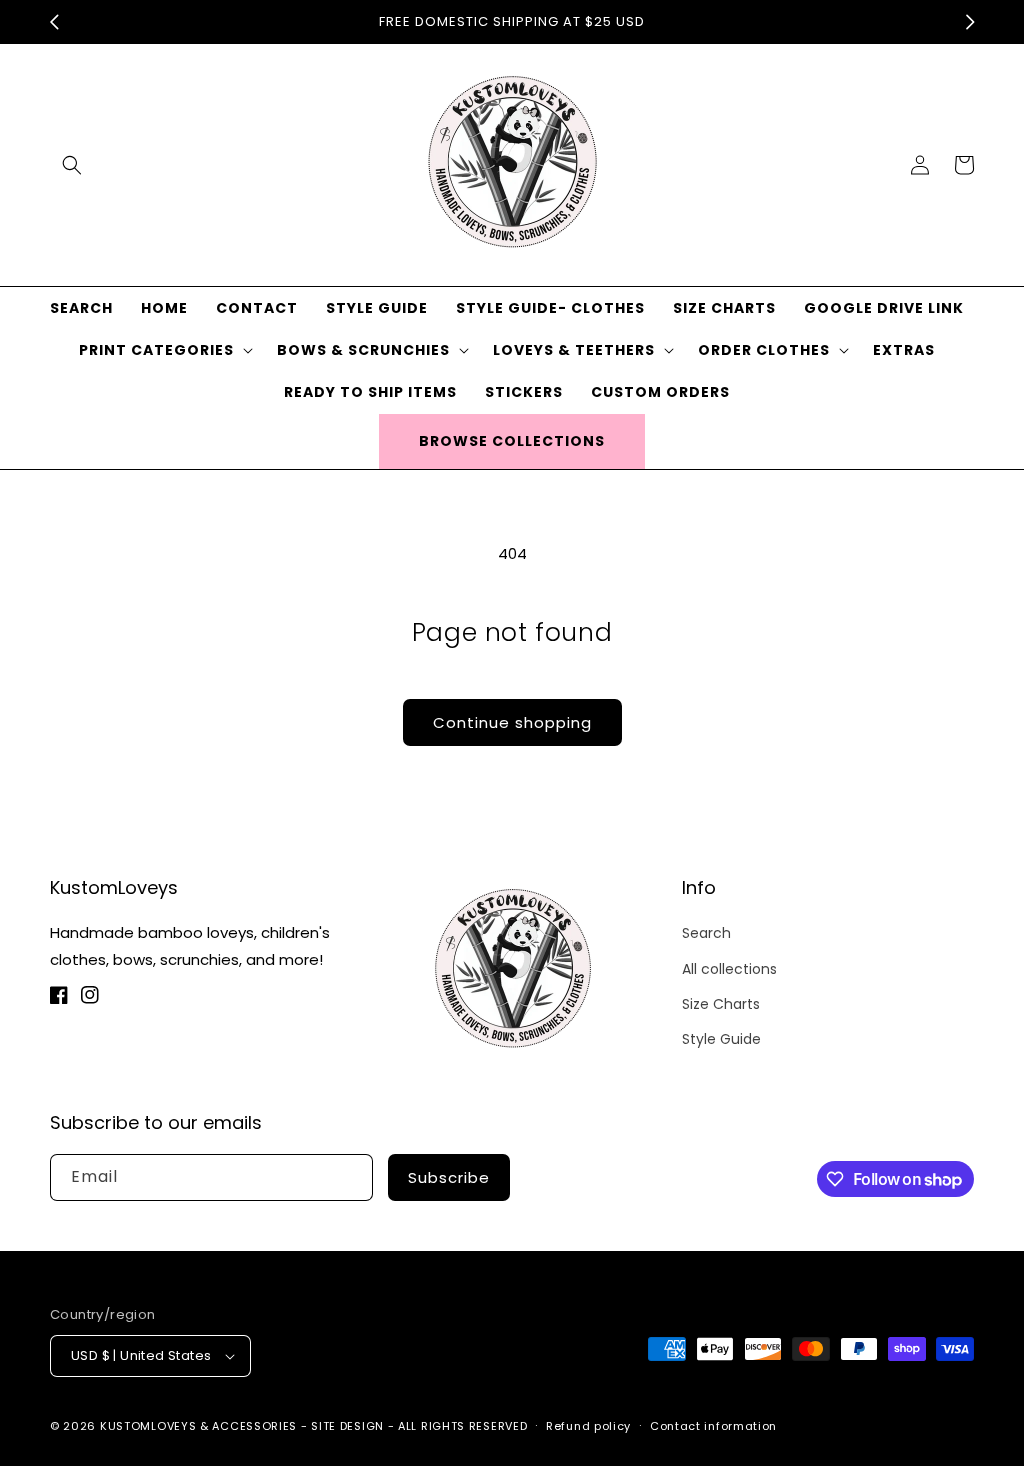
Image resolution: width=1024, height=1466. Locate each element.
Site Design (347, 1426)
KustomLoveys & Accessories (200, 1426)
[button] (72, 165)
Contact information (713, 1426)
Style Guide (721, 1039)
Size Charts (721, 1004)
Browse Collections (512, 441)
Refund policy (588, 1426)
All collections (729, 969)
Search (706, 933)
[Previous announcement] (54, 22)
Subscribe (449, 1177)
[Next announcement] (970, 22)
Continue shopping (512, 722)
